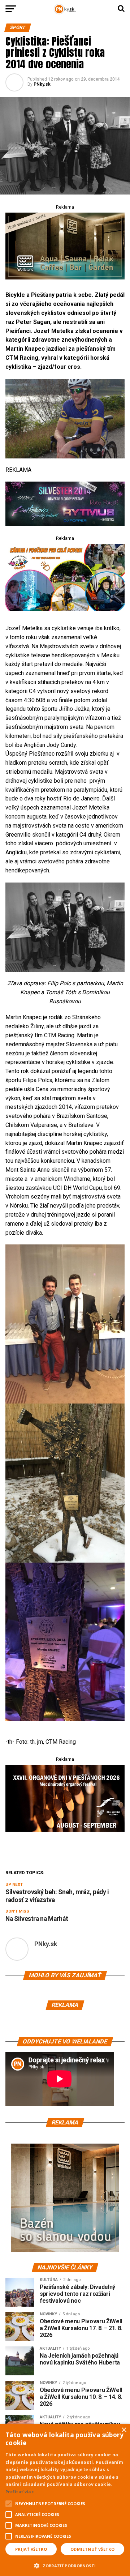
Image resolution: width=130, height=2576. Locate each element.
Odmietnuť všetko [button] (92, 2549)
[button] (65, 2565)
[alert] (65, 2500)
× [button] (124, 2430)
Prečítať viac (19, 2492)
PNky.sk (42, 84)
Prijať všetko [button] (31, 2549)
